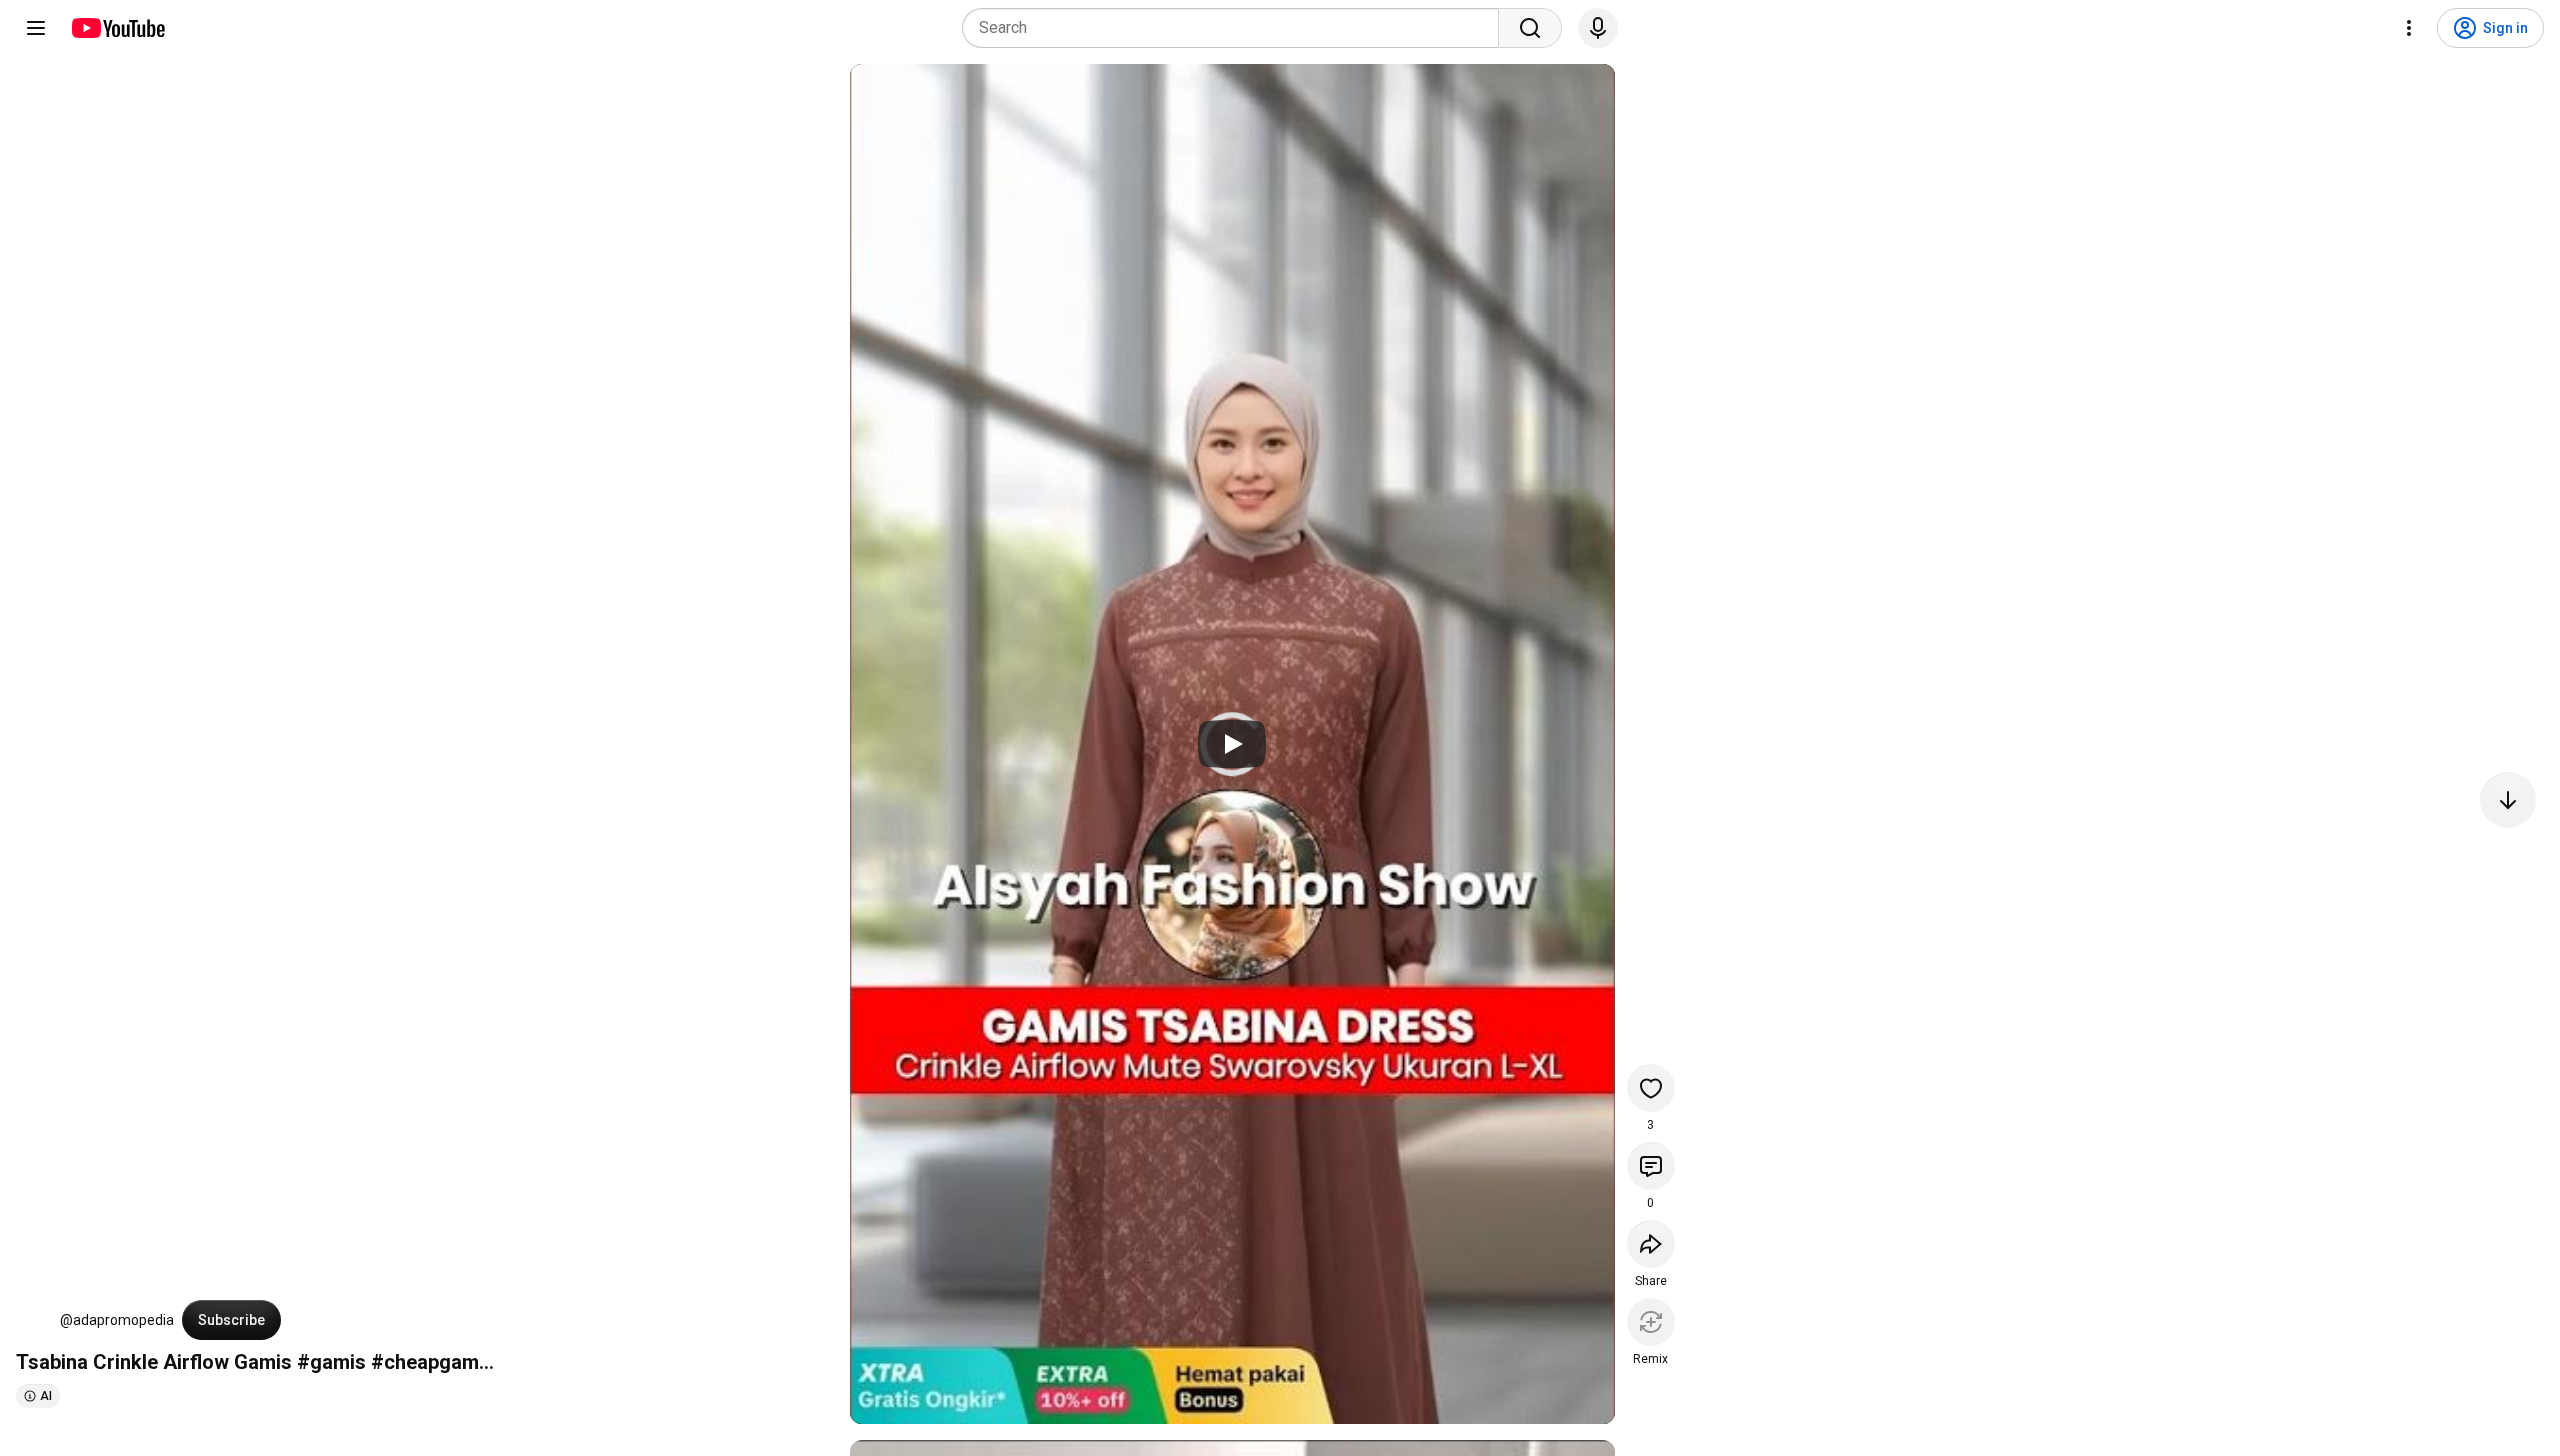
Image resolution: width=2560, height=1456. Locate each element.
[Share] (1651, 1244)
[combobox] (1236, 28)
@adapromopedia (117, 1320)
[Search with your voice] (1598, 28)
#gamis (331, 1362)
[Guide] (36, 28)
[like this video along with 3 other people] (1651, 1088)
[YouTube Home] (117, 28)
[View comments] (1651, 1166)
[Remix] (1651, 1322)
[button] (34, 1320)
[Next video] (2508, 800)
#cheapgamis (433, 1362)
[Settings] (2409, 28)
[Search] (1530, 28)
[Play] (1232, 744)
